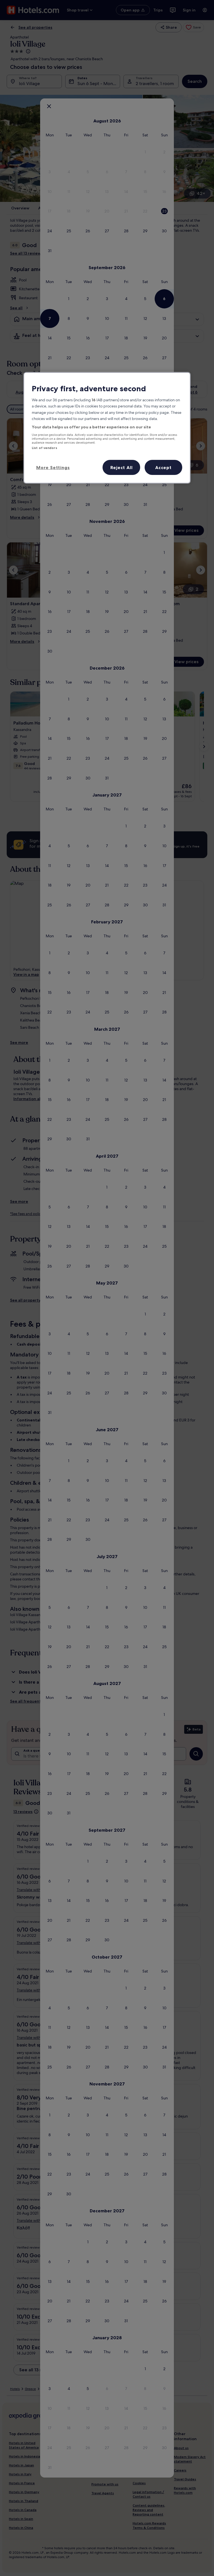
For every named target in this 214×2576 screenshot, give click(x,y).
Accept (163, 467)
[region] (107, 428)
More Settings (53, 467)
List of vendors (44, 448)
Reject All (121, 467)
